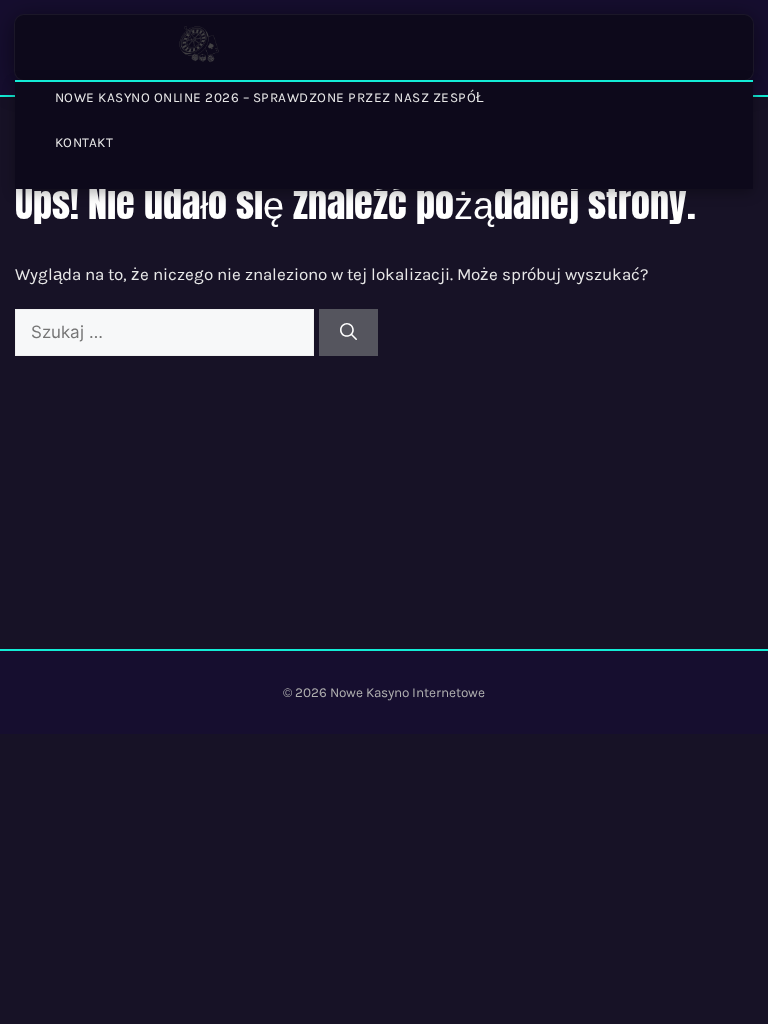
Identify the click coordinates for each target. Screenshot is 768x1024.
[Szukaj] (348, 333)
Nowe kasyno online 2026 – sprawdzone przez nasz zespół (270, 97)
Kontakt (84, 142)
